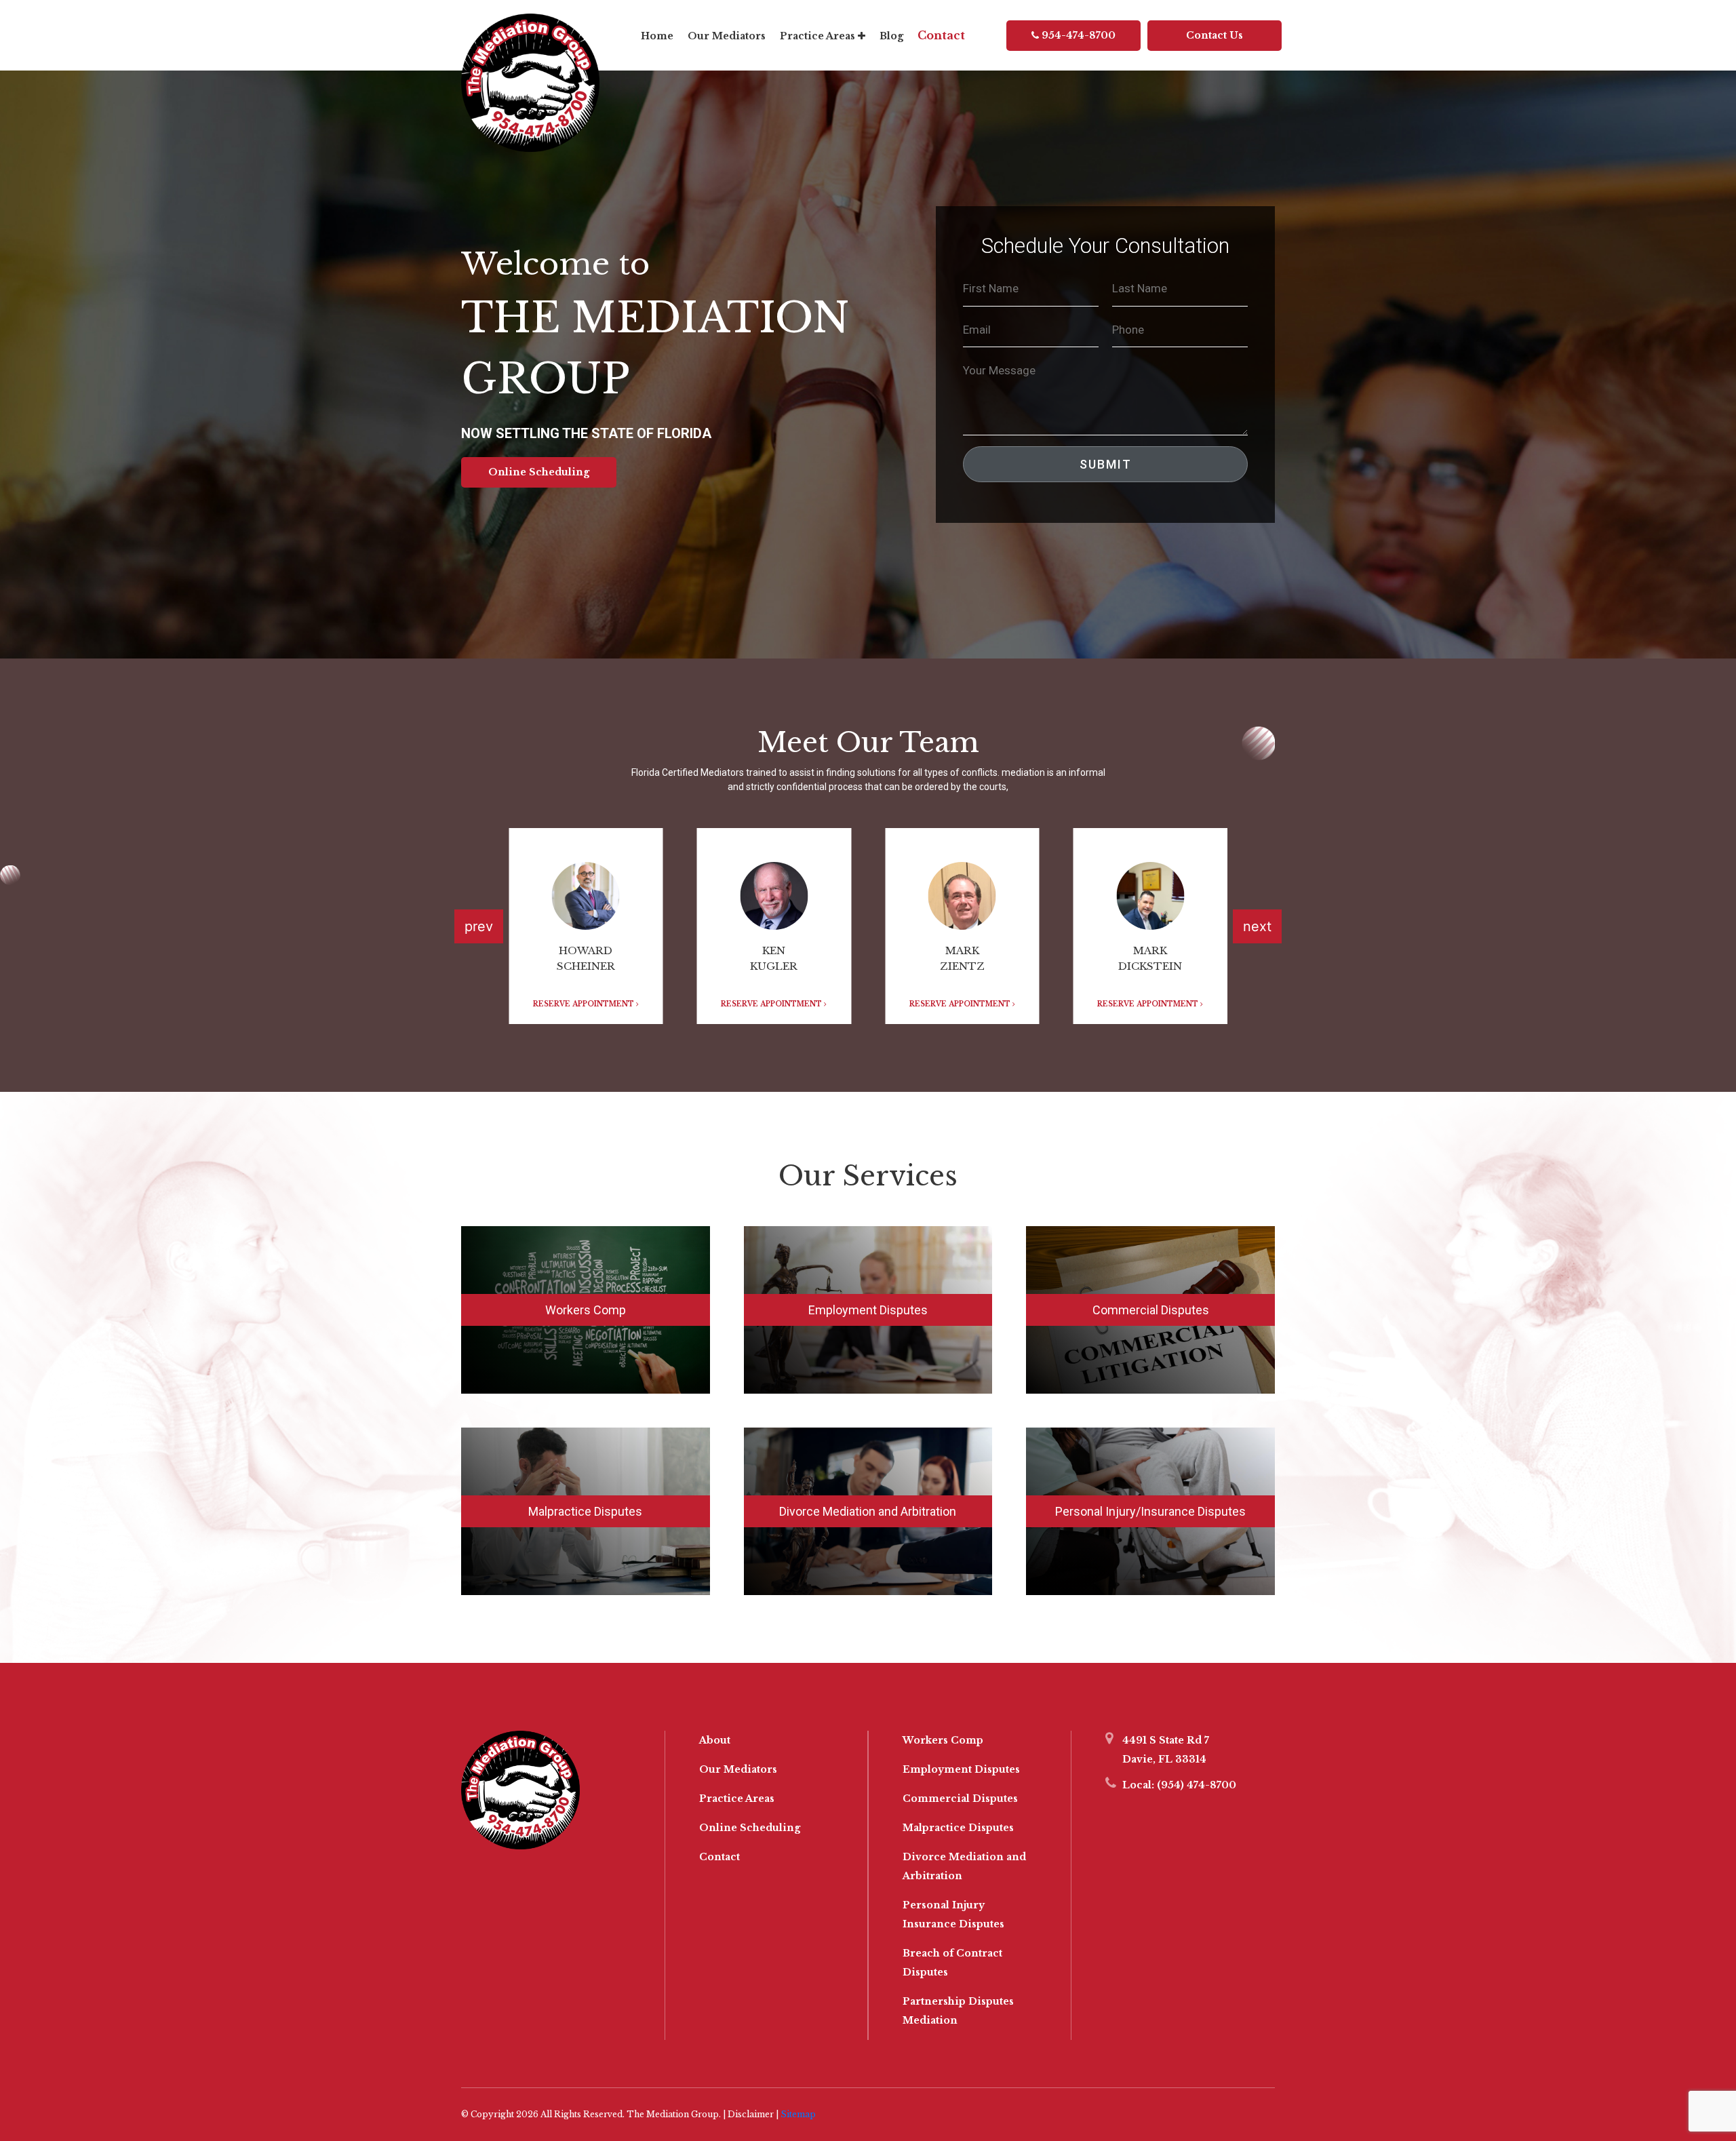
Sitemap (798, 2114)
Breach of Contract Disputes (952, 1963)
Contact (941, 35)
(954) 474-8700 (1195, 1785)
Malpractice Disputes (585, 1511)
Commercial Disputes (1151, 1310)
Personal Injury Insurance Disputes (953, 1914)
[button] (1257, 926)
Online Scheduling (539, 472)
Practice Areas (819, 36)
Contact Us (1215, 35)
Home (657, 36)
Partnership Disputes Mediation (958, 2011)
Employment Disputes (868, 1310)
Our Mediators (727, 36)
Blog (891, 36)
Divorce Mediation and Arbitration (868, 1511)
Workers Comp (586, 1310)
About (715, 1740)
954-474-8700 (1077, 35)
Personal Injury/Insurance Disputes (1150, 1511)
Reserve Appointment (585, 1004)
